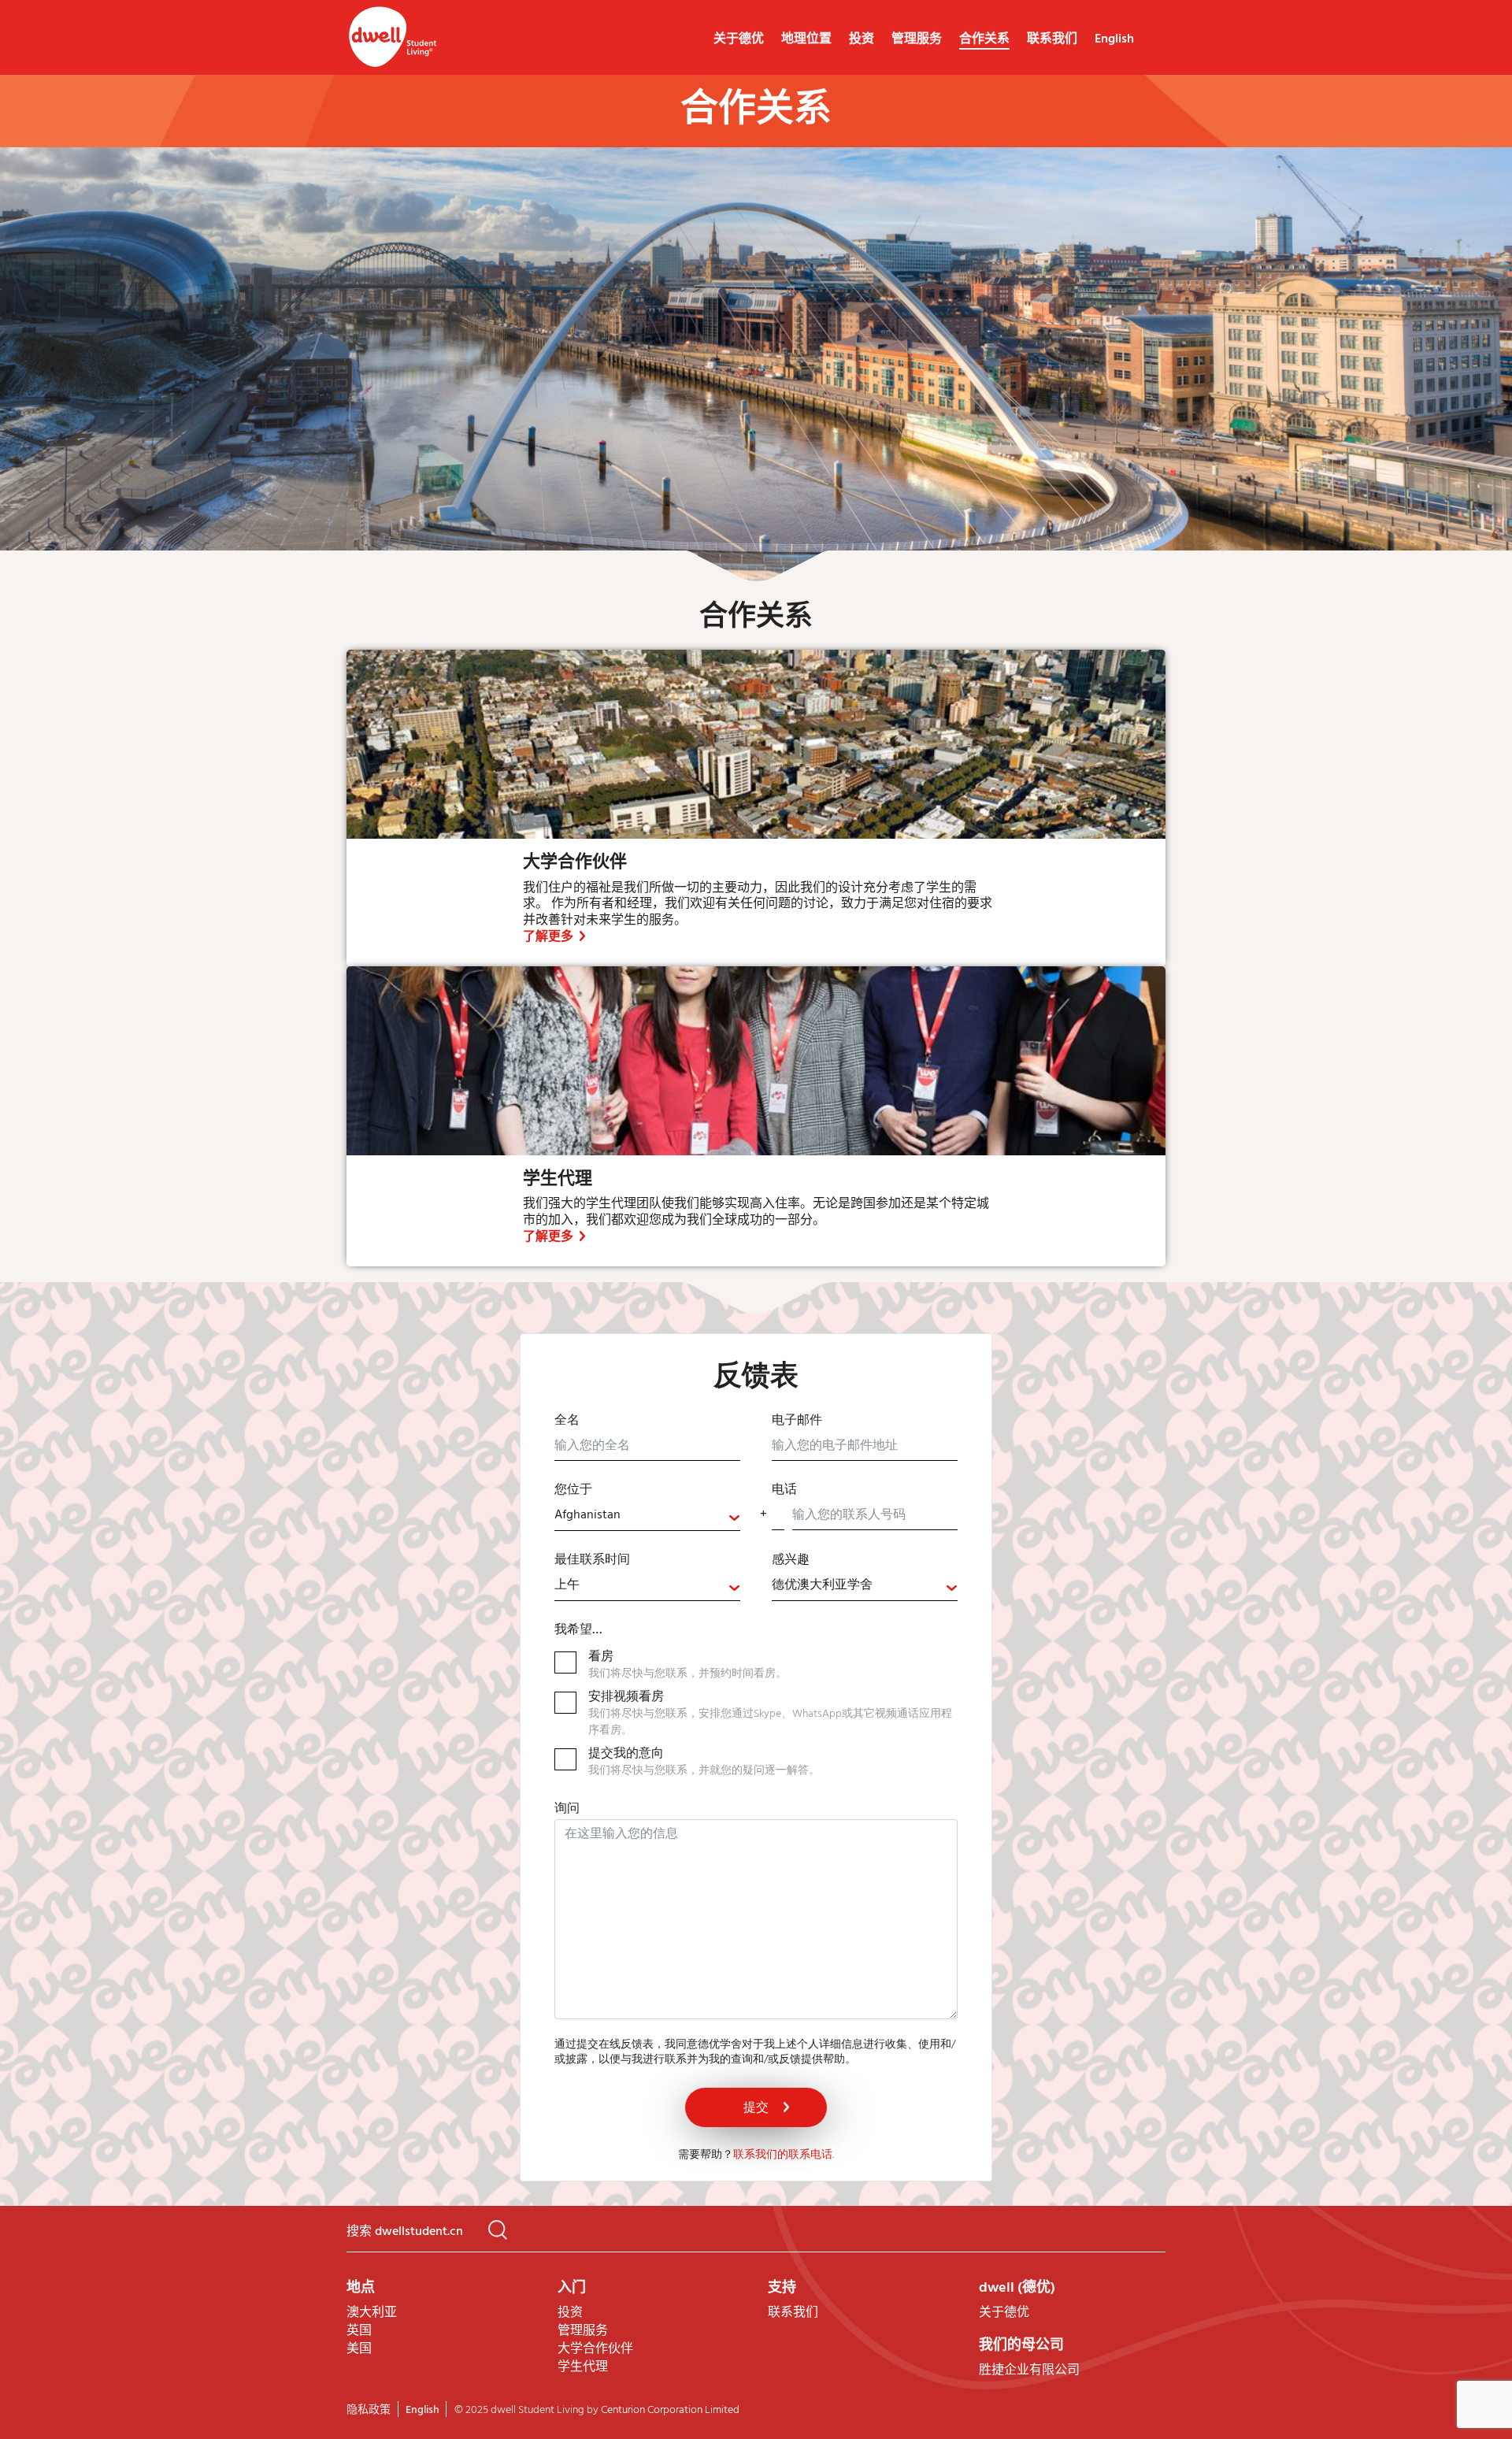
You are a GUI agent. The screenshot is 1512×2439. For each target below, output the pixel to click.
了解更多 (548, 937)
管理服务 (917, 39)
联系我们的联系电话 (783, 2155)
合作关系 (984, 39)
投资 (862, 39)
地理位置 (806, 39)
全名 (567, 1421)
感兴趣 (791, 1560)
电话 (784, 1490)
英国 (359, 2331)
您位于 (573, 1490)
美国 (359, 2349)
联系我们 (1052, 39)
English (1114, 39)
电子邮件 (797, 1421)
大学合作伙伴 (575, 863)
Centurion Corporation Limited (670, 2410)
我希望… (578, 1630)
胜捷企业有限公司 (1029, 2370)
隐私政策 (369, 2410)
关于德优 (739, 39)
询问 (567, 1810)
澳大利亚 (372, 2313)
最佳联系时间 (592, 1560)
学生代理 (558, 1179)
